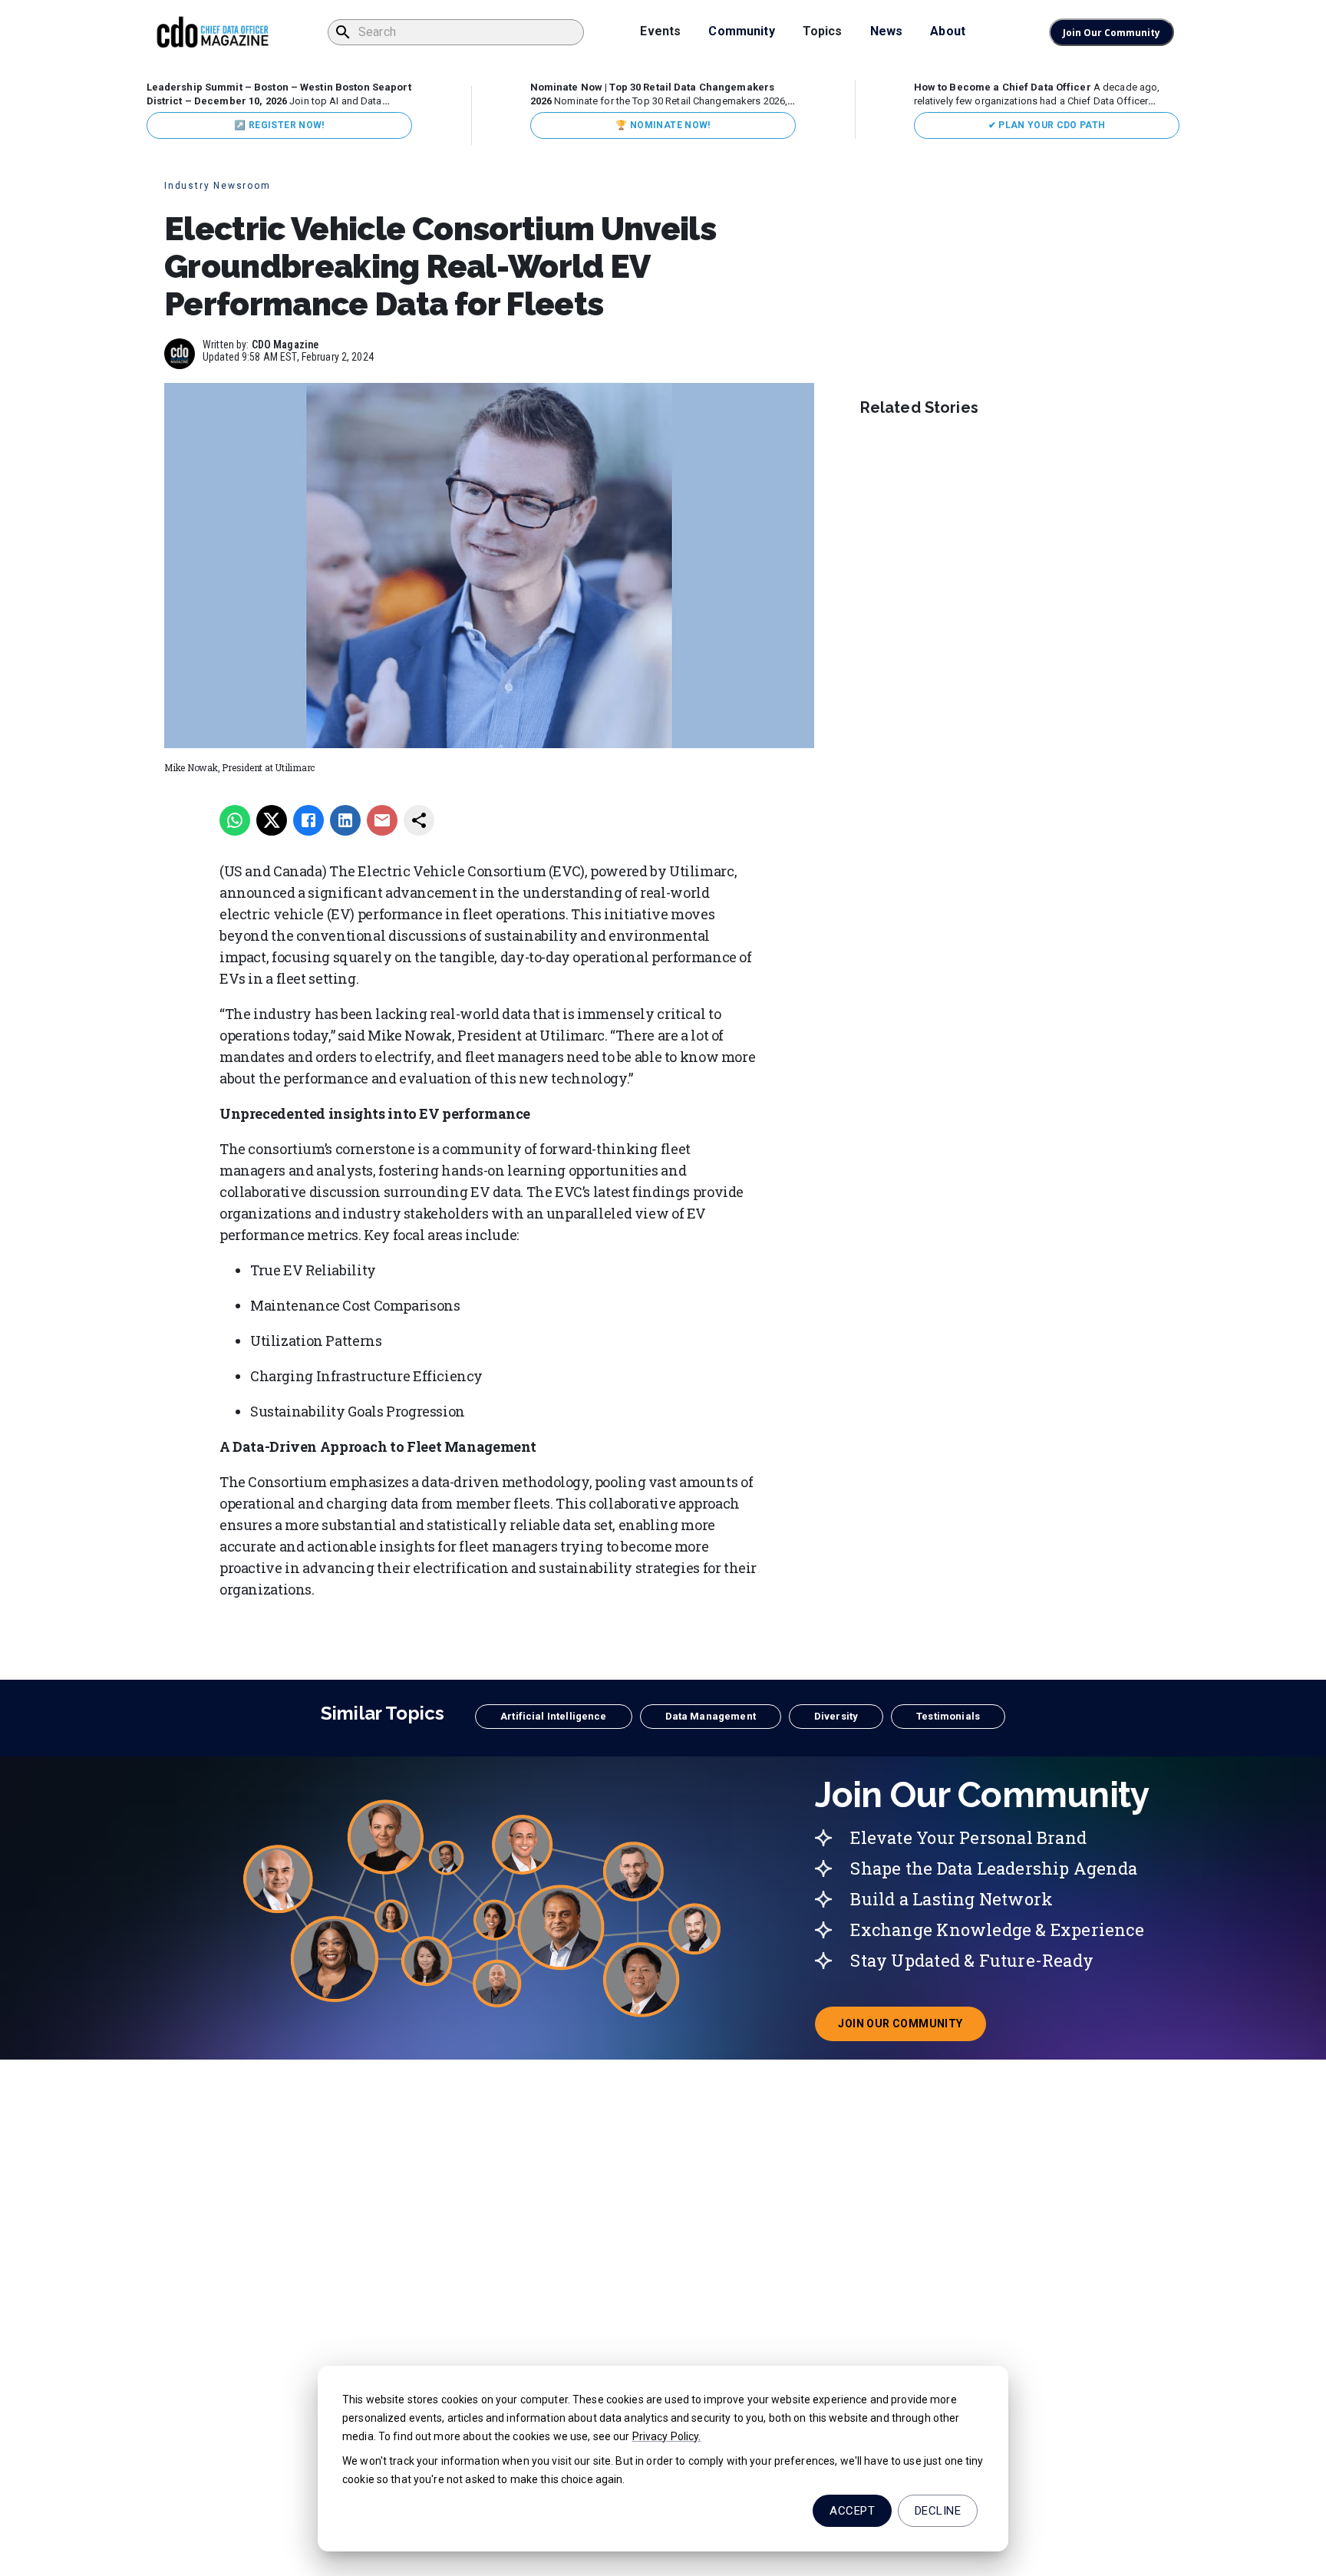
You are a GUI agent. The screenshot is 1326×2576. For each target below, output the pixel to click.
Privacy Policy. (667, 2436)
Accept (852, 2511)
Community (741, 31)
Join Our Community (1112, 33)
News (887, 31)
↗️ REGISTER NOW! (279, 125)
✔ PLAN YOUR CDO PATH (1047, 125)
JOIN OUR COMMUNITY (912, 2028)
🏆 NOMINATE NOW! (663, 125)
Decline (938, 2511)
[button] (553, 1717)
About (948, 31)
